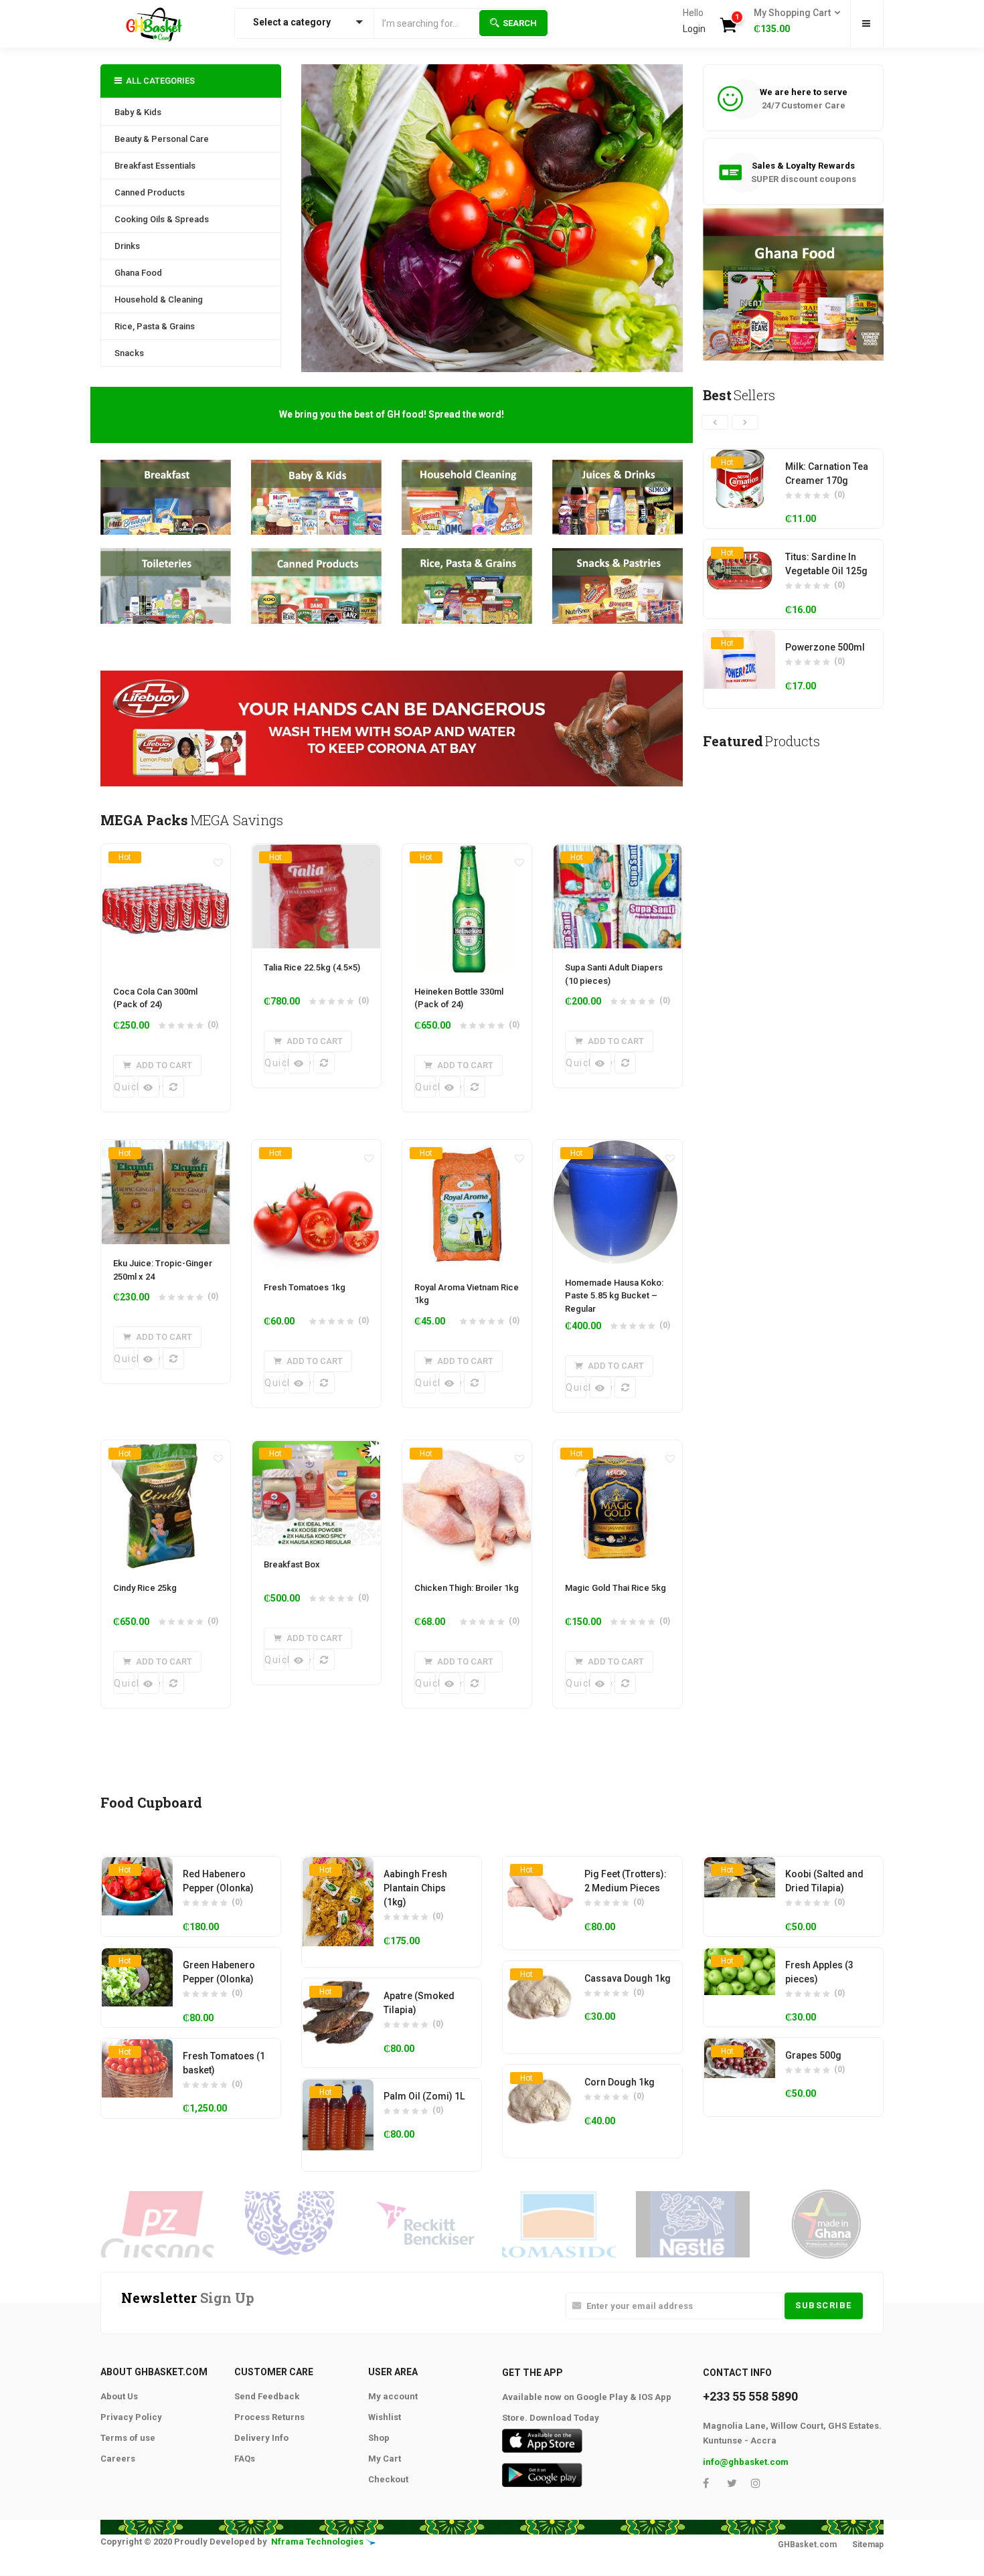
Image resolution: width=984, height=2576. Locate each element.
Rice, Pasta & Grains (155, 326)
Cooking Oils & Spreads (162, 219)
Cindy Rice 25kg (145, 1588)
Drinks (127, 246)
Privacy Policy (131, 2417)
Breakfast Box (292, 1564)
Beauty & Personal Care (162, 139)
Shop (379, 2438)
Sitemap (868, 2545)
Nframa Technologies (317, 2542)
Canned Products (150, 192)
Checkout (388, 2479)
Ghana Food (138, 273)
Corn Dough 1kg (620, 2082)
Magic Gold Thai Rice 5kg (616, 1588)
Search (520, 23)
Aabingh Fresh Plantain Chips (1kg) (415, 1888)
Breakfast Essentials (155, 166)
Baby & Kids (138, 112)
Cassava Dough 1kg (628, 1978)
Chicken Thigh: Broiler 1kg (467, 1588)
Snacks (129, 353)
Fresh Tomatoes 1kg (305, 1287)
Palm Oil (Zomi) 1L (424, 2096)
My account (393, 2396)
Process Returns (269, 2417)
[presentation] (715, 422)
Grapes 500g (813, 2055)
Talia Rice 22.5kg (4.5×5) (312, 967)
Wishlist (385, 2417)
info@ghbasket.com (746, 2462)
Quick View (124, 1087)
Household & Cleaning (159, 299)
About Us (119, 2396)
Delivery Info (261, 2438)
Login (694, 29)
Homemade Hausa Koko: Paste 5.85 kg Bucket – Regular (614, 1296)
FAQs (245, 2459)
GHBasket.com (807, 2545)
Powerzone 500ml (825, 647)
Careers (118, 2459)
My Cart (385, 2459)
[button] (793, 21)
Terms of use (128, 2438)
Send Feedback (267, 2396)
